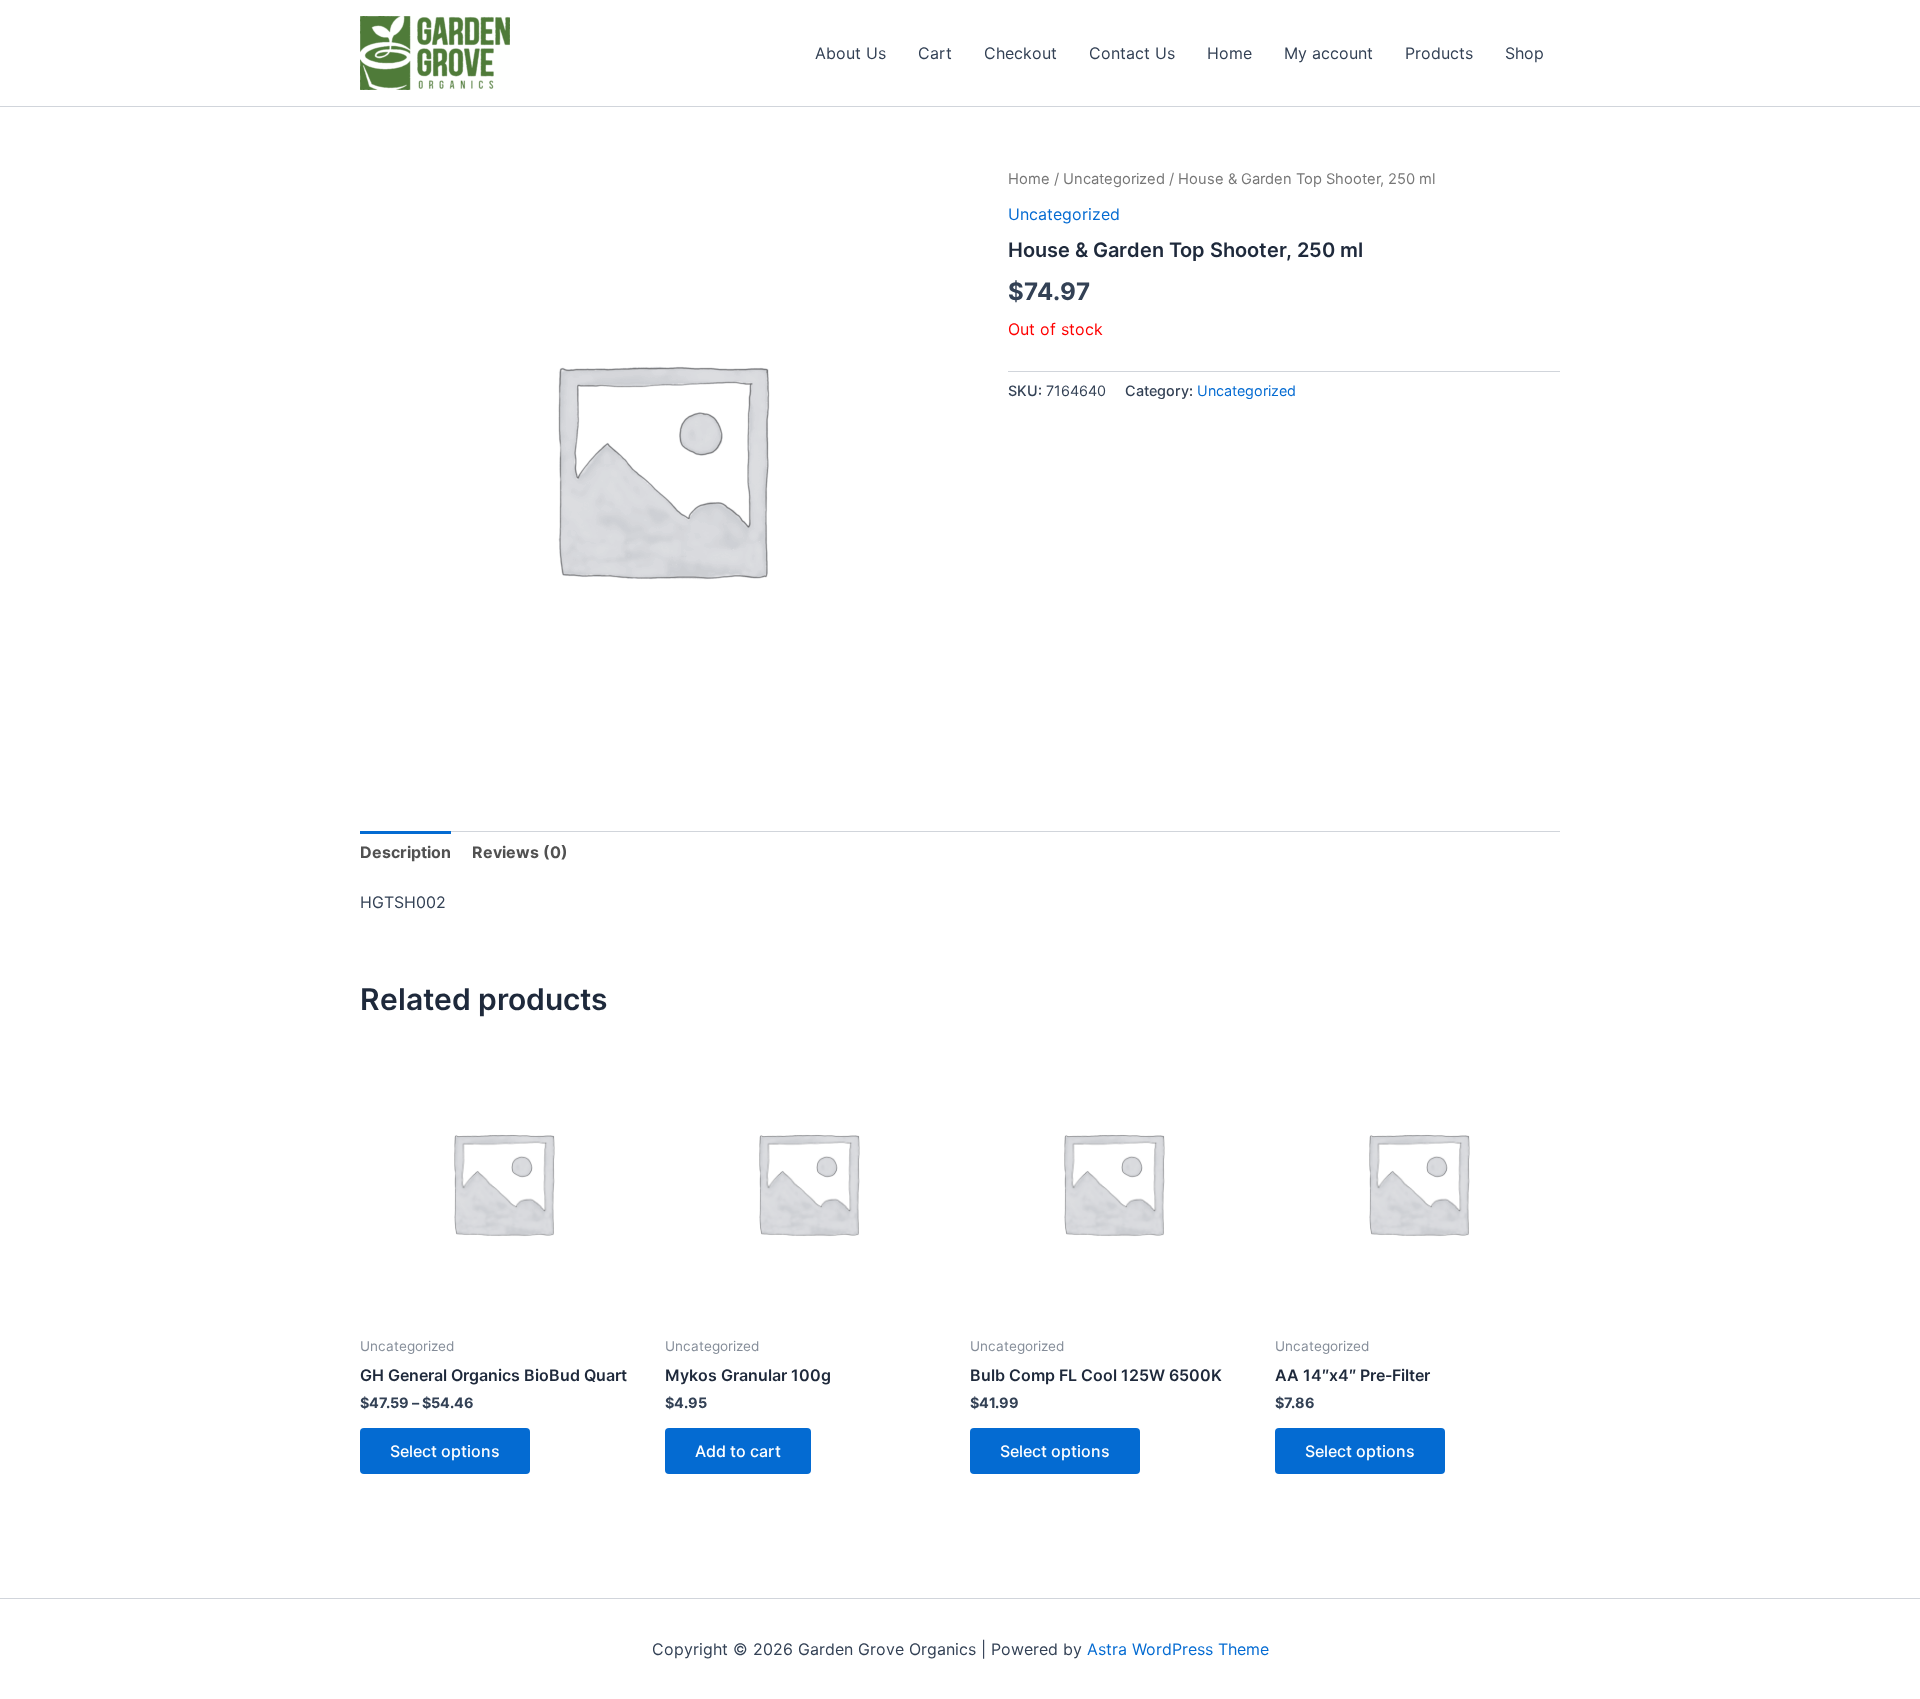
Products (1439, 53)
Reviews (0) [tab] (520, 852)
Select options (445, 1451)
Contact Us (1132, 53)
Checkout (1020, 53)
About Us (850, 53)
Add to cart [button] (738, 1451)
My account (1328, 53)
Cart (935, 53)
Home (1229, 53)
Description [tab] (405, 852)
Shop (1524, 53)
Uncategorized (1114, 179)
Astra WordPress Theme (1178, 1649)
